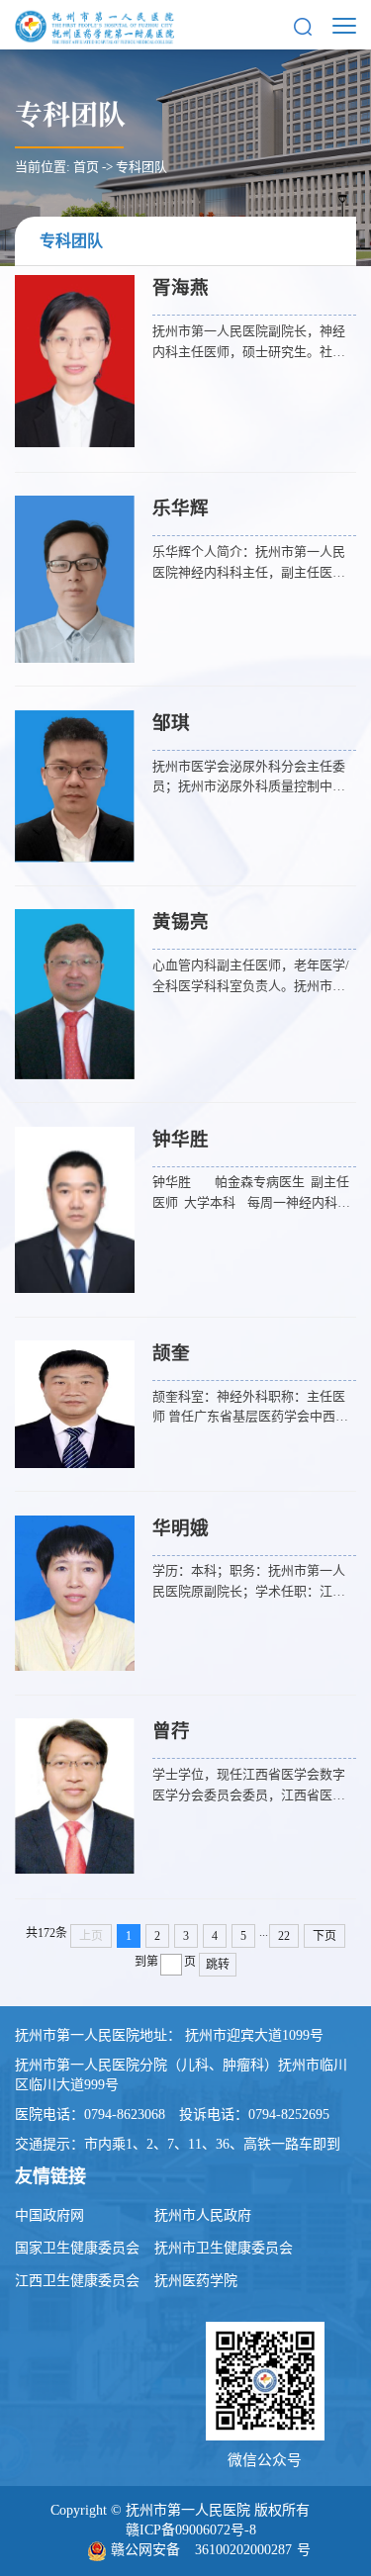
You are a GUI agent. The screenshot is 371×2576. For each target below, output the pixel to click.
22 (284, 1936)
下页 (325, 1936)
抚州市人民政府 (203, 2215)
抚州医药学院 (196, 2281)
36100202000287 (243, 2550)
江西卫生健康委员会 (77, 2281)
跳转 (218, 1965)
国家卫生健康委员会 (77, 2248)
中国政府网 (49, 2215)
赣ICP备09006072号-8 (191, 2530)
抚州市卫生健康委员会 (224, 2248)
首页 (86, 167)
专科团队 (141, 167)
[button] (303, 25)
